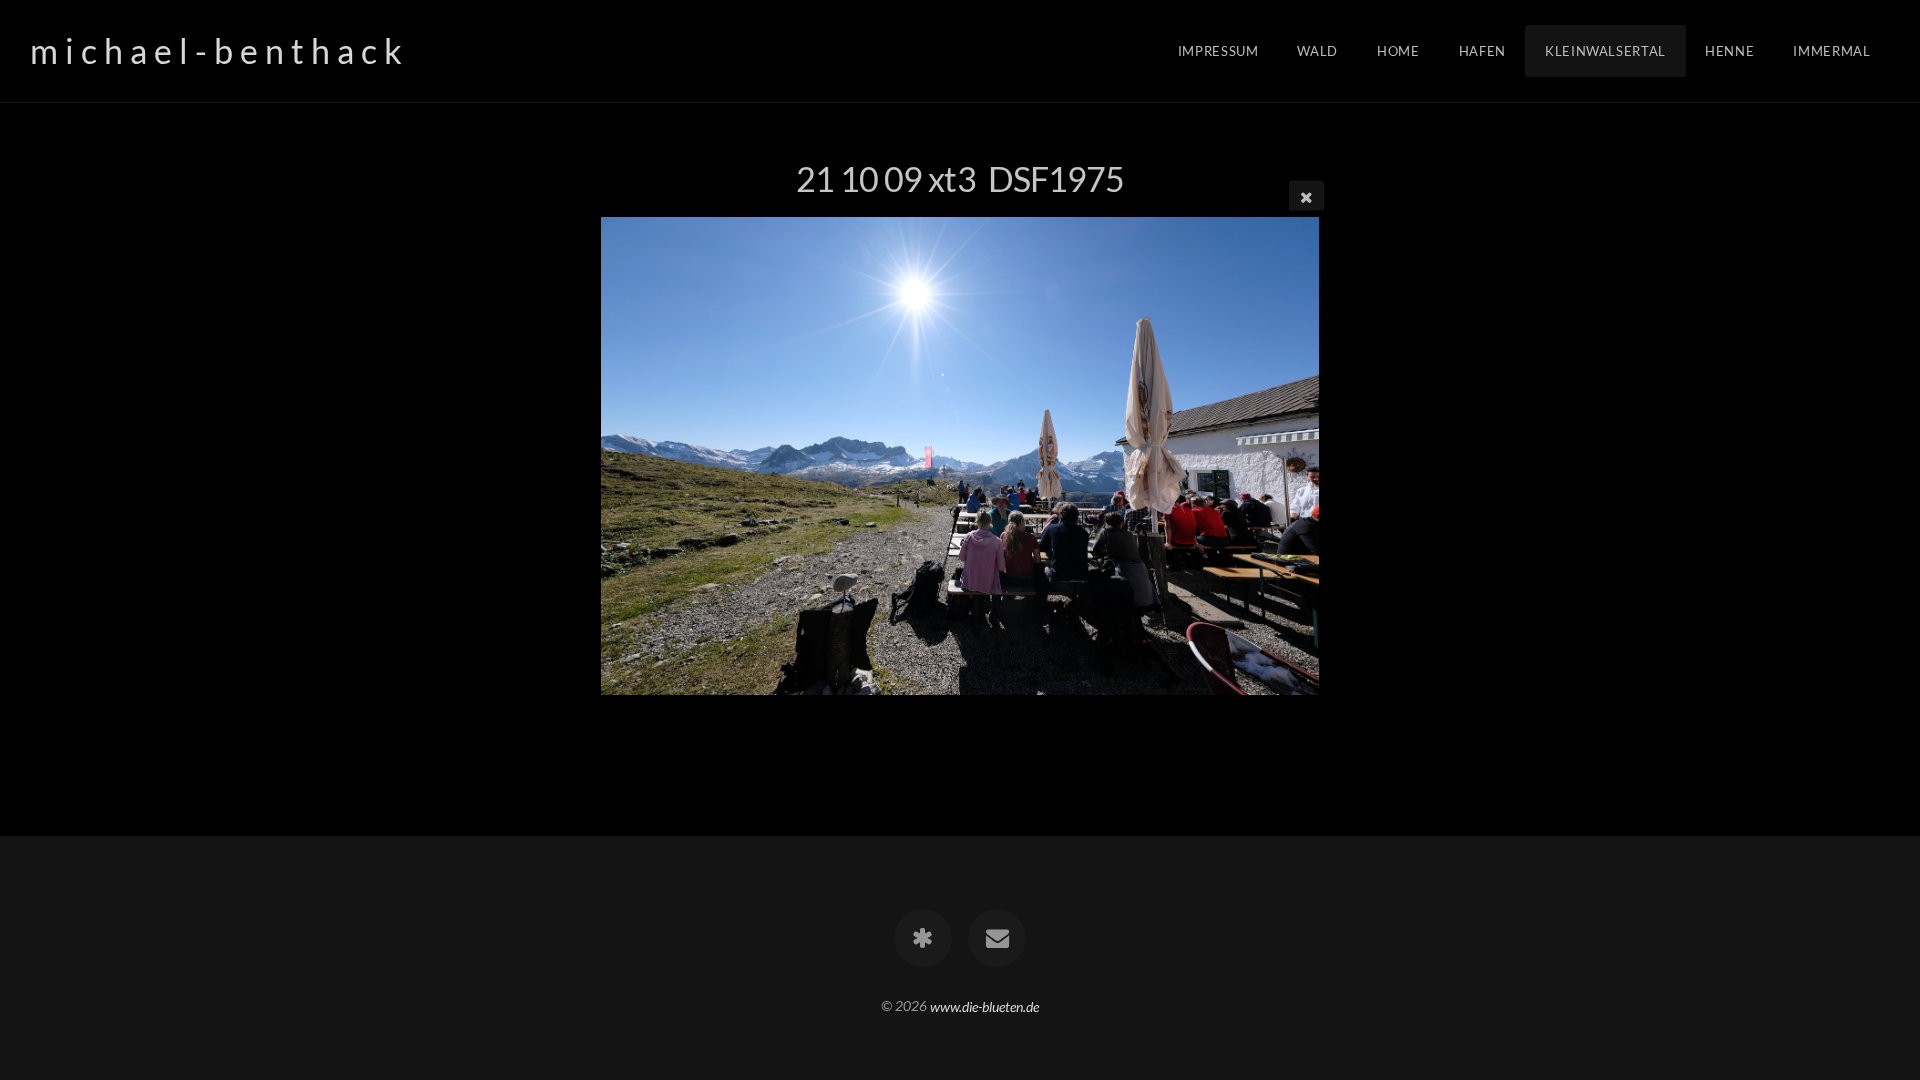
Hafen (1482, 51)
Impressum (1218, 51)
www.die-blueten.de (984, 1005)
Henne (1729, 51)
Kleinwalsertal (1605, 51)
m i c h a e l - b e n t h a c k (216, 50)
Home (1398, 51)
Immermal (1831, 51)
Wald (1317, 51)
